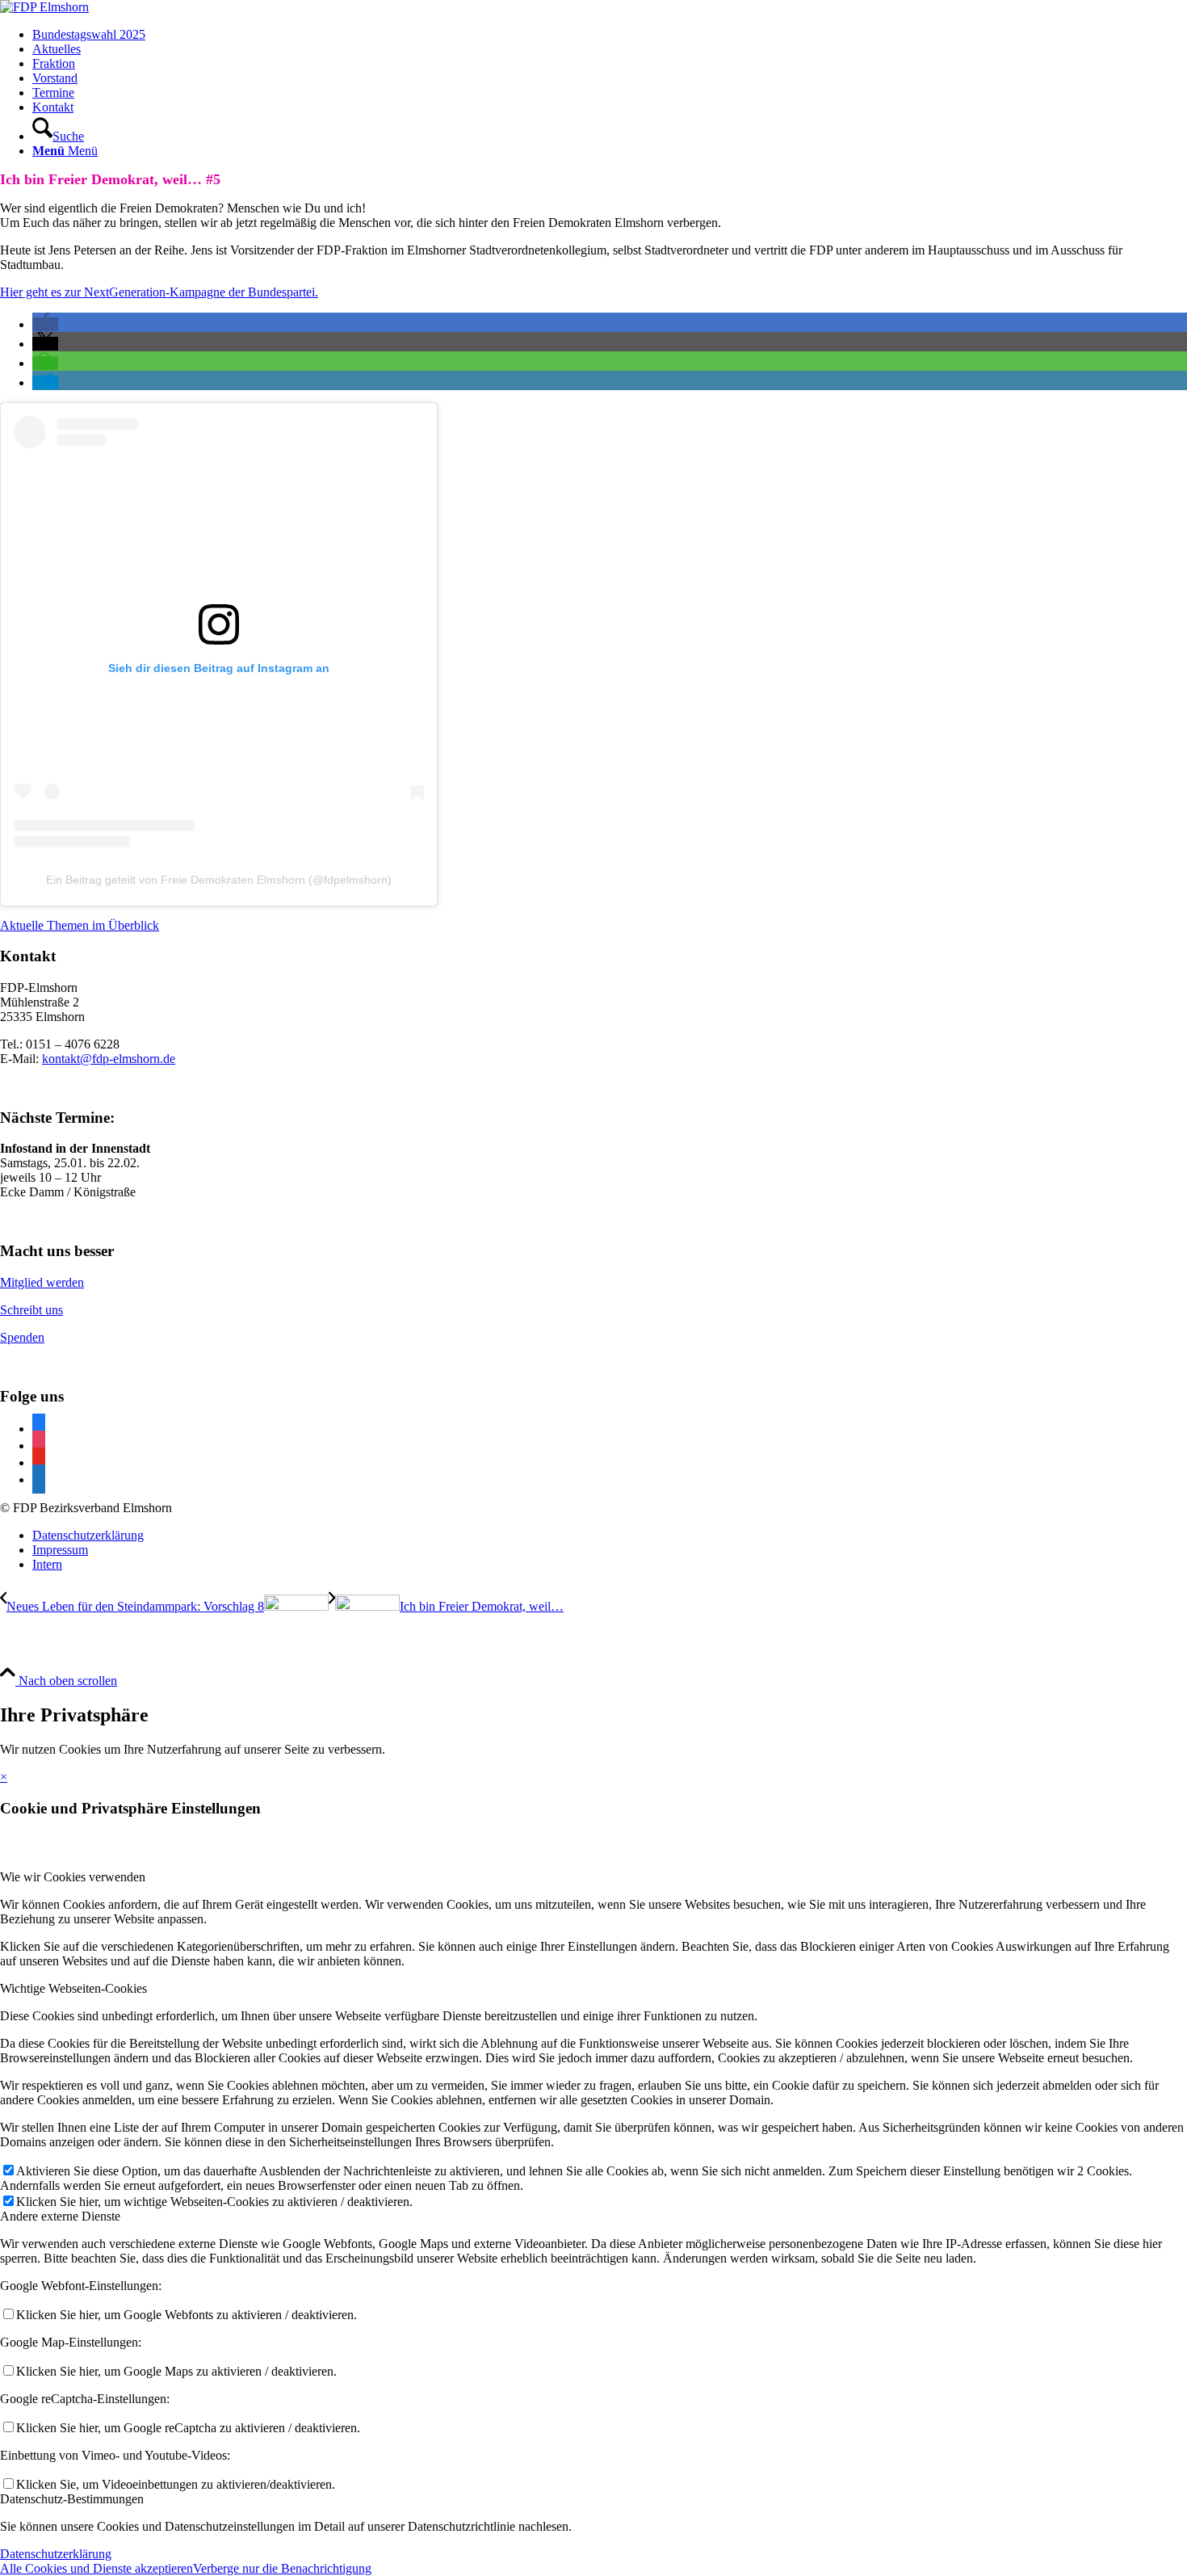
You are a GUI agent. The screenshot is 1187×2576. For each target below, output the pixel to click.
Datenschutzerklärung (56, 2554)
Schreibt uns (31, 1310)
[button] (45, 324)
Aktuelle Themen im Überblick (80, 925)
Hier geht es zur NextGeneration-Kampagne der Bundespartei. (159, 292)
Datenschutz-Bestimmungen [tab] (72, 2499)
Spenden (22, 1337)
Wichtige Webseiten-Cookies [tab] (73, 1988)
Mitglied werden (42, 1282)
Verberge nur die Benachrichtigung (282, 2568)
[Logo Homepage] (44, 7)
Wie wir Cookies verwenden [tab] (73, 1877)
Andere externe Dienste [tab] (60, 2216)
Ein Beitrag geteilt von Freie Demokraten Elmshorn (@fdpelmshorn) (219, 880)
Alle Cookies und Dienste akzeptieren (96, 2568)
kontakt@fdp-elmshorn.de (109, 1059)
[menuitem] (610, 35)
